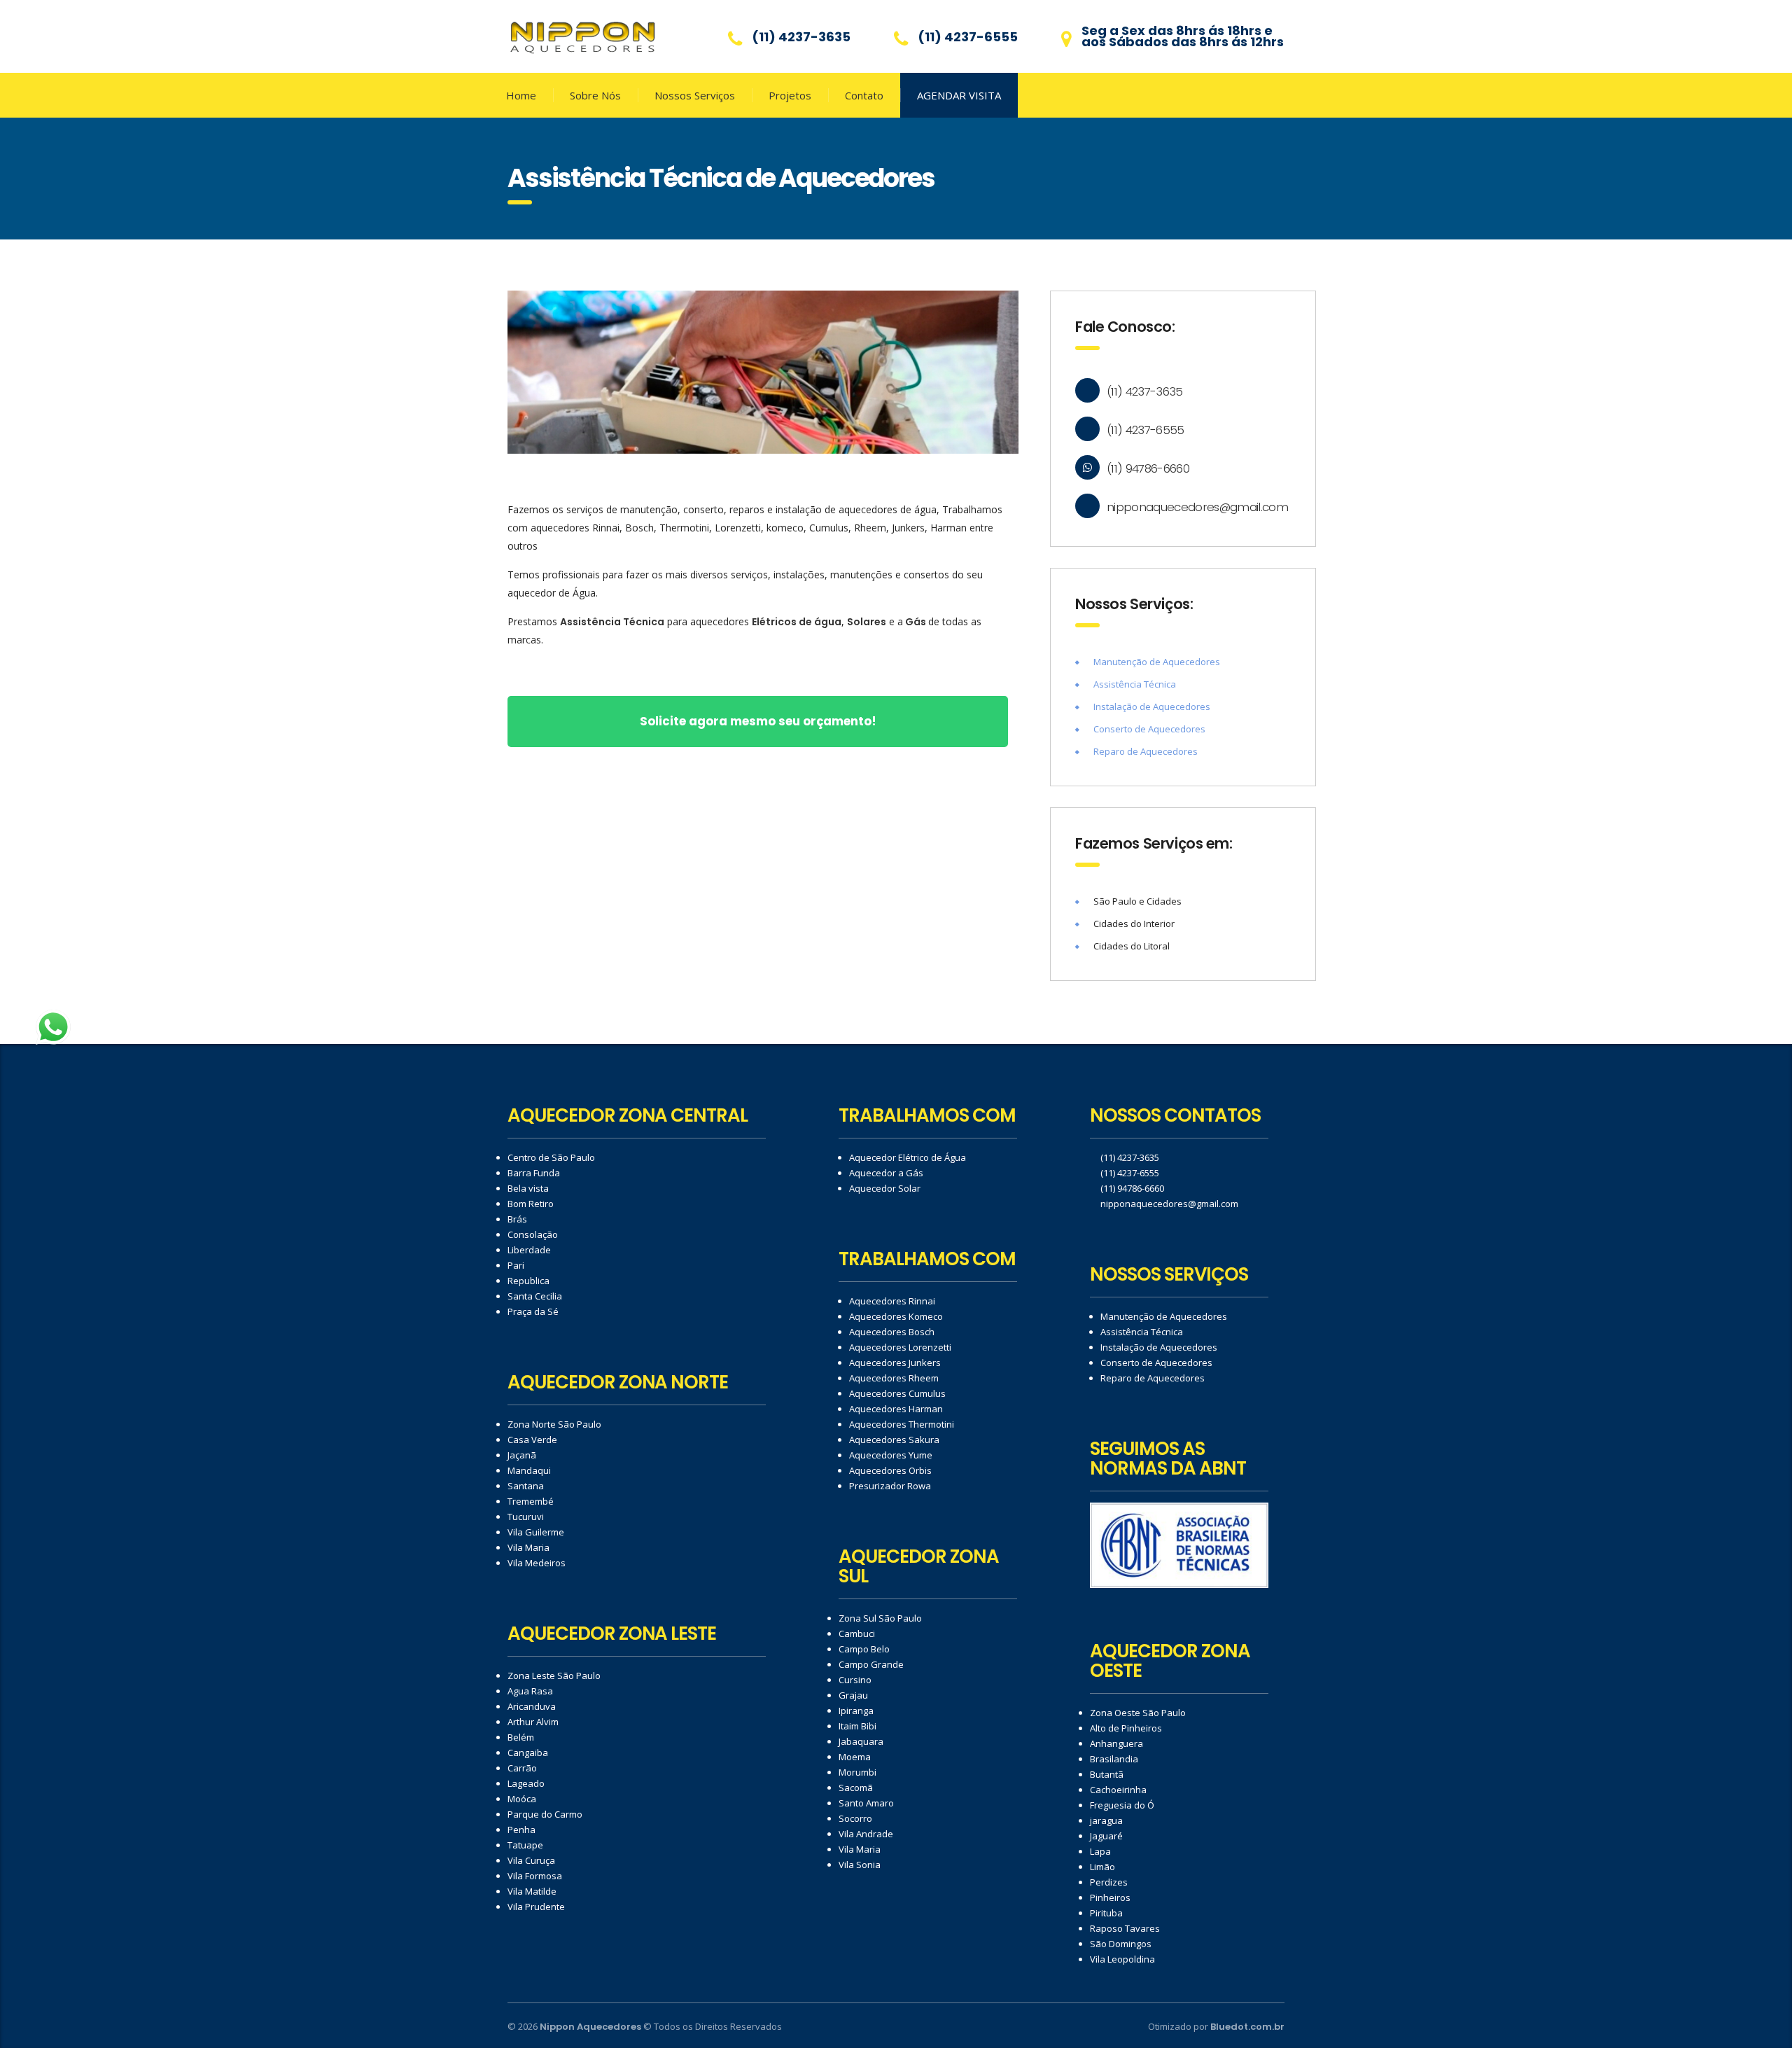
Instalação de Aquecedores (1152, 706)
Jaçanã (522, 1455)
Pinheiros (1110, 1897)
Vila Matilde (532, 1891)
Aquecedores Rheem (894, 1378)
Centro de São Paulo (551, 1157)
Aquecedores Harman (896, 1409)
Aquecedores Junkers (895, 1363)
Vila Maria (528, 1547)
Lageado (526, 1783)
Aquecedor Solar (885, 1188)
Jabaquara (861, 1741)
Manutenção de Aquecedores (1157, 662)
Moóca (522, 1799)
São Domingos (1121, 1944)
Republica (528, 1281)
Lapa (1100, 1851)
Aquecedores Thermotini (902, 1424)
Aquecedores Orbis (890, 1470)
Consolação (533, 1234)
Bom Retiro (531, 1204)
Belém (521, 1737)
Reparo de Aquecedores (1146, 751)
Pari (516, 1265)
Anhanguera (1116, 1743)
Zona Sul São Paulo (880, 1618)
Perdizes (1109, 1882)
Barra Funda (534, 1173)
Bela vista (528, 1188)
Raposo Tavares (1125, 1928)
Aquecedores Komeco (896, 1316)
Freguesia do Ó (1122, 1805)
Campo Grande (871, 1664)
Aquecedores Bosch (892, 1332)
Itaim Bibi (857, 1726)
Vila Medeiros (537, 1563)
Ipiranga (856, 1711)
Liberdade (529, 1250)
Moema (855, 1757)
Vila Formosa (535, 1876)
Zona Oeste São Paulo (1138, 1713)
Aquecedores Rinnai (892, 1301)
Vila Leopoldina (1122, 1959)
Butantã (1107, 1774)
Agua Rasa (530, 1691)
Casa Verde (532, 1440)
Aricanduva (532, 1706)
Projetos (790, 95)
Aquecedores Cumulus (897, 1393)
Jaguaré (1106, 1836)
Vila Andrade (866, 1834)
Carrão (522, 1768)
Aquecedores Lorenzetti (900, 1347)
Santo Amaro (866, 1803)
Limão (1102, 1867)
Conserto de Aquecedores (1149, 729)
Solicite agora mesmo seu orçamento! (758, 721)
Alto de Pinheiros (1126, 1728)
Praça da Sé (533, 1311)
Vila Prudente (536, 1907)
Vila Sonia (860, 1865)
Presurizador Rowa (890, 1486)
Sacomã (856, 1788)
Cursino (855, 1680)
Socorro (855, 1818)
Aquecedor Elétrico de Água (908, 1157)
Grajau (853, 1695)
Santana (526, 1486)
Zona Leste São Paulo (554, 1676)
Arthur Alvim (533, 1722)
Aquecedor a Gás (886, 1173)
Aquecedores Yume (891, 1455)
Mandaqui (529, 1470)
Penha (521, 1830)
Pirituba (1106, 1913)
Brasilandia (1114, 1759)
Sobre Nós (595, 95)
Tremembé (531, 1501)
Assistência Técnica (1135, 684)
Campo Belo (864, 1649)
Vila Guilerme (536, 1532)
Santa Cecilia (535, 1296)
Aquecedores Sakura (894, 1440)
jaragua (1106, 1820)
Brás (517, 1219)
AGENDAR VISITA (959, 95)
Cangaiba (528, 1753)
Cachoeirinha (1118, 1790)
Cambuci (857, 1633)
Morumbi (857, 1772)
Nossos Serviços (695, 95)
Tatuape (525, 1845)
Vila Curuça (531, 1860)
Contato (864, 95)
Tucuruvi (526, 1517)
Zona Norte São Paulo (554, 1424)
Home (521, 95)
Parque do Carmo (545, 1814)
